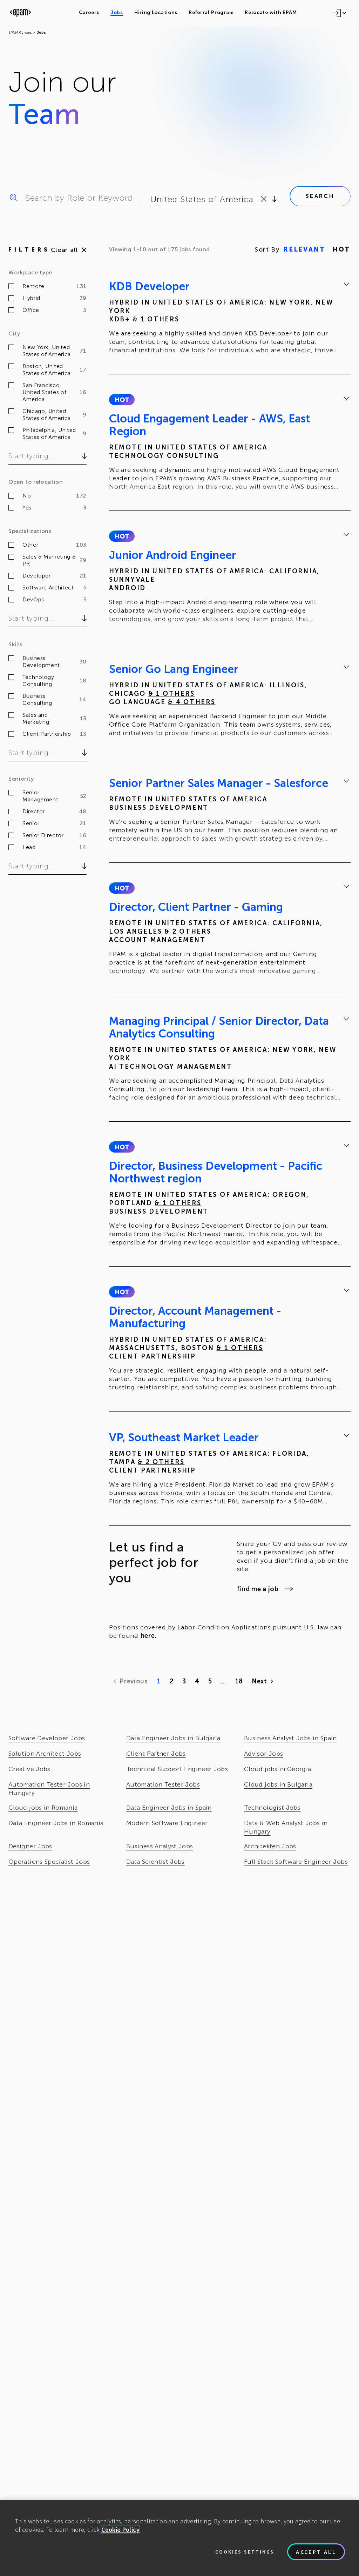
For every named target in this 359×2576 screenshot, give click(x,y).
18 (239, 1681)
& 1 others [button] (156, 319)
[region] (179, 2538)
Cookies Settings (245, 2552)
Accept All (316, 2552)
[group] (230, 319)
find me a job (258, 1589)
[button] (122, 400)
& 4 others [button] (192, 702)
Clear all (64, 250)
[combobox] (152, 199)
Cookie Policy (120, 2530)
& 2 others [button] (188, 932)
